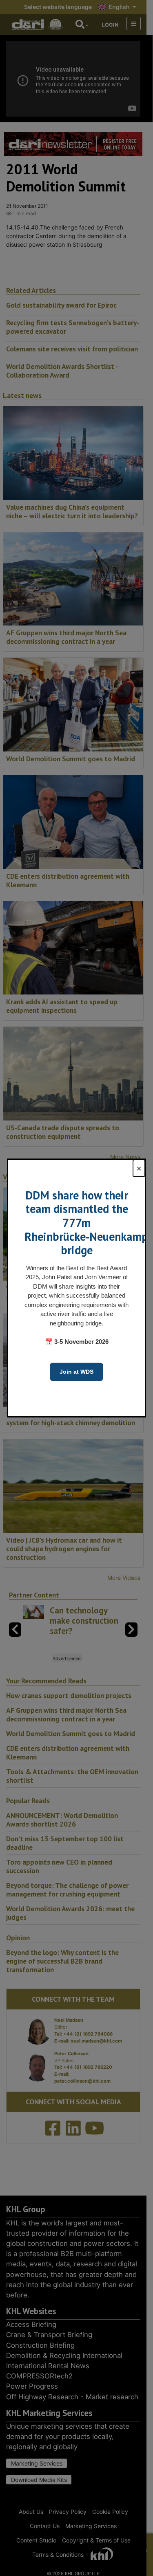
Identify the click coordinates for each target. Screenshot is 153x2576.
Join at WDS (76, 1372)
